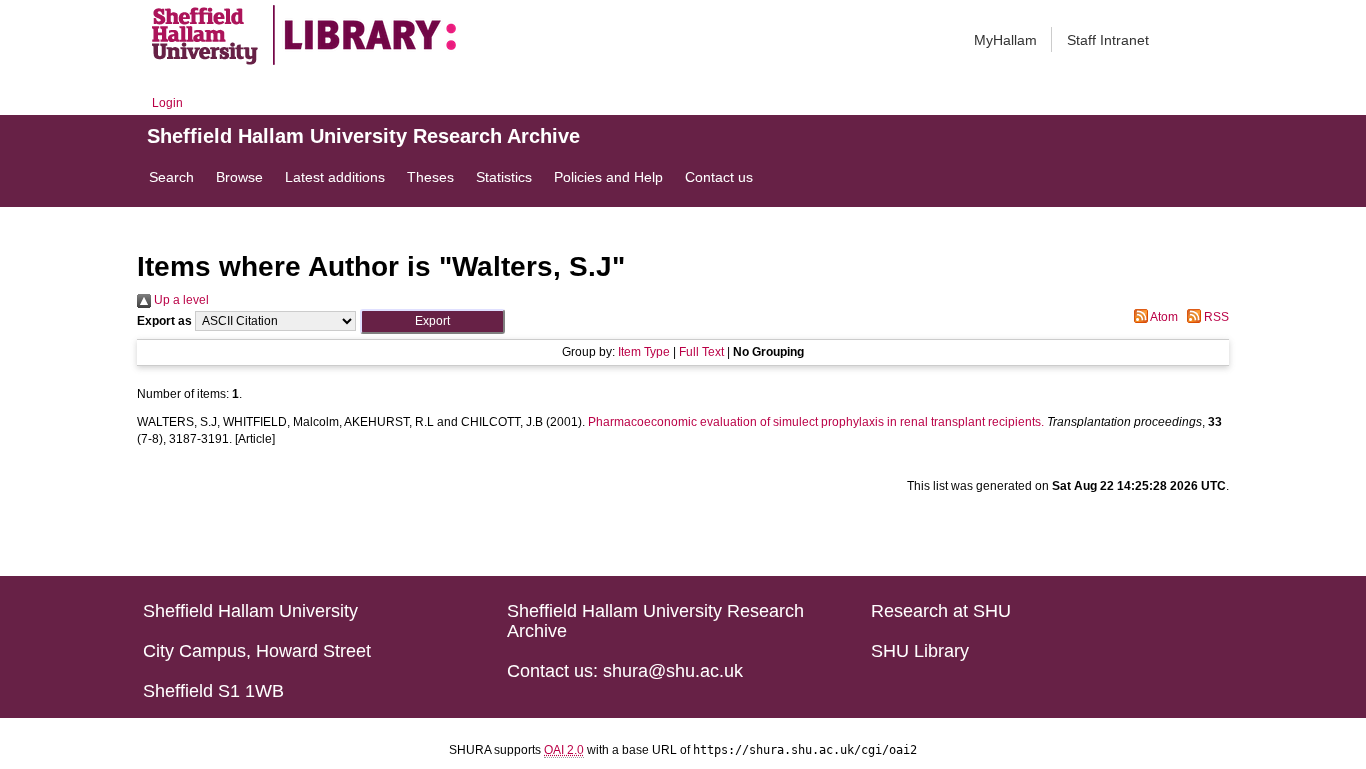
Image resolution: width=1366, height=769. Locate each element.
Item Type (644, 352)
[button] (432, 321)
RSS (1215, 317)
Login (167, 103)
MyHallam (1005, 40)
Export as (164, 321)
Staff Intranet (1108, 40)
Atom (1163, 317)
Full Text (701, 352)
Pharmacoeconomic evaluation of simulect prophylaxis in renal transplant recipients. (816, 422)
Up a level (180, 300)
